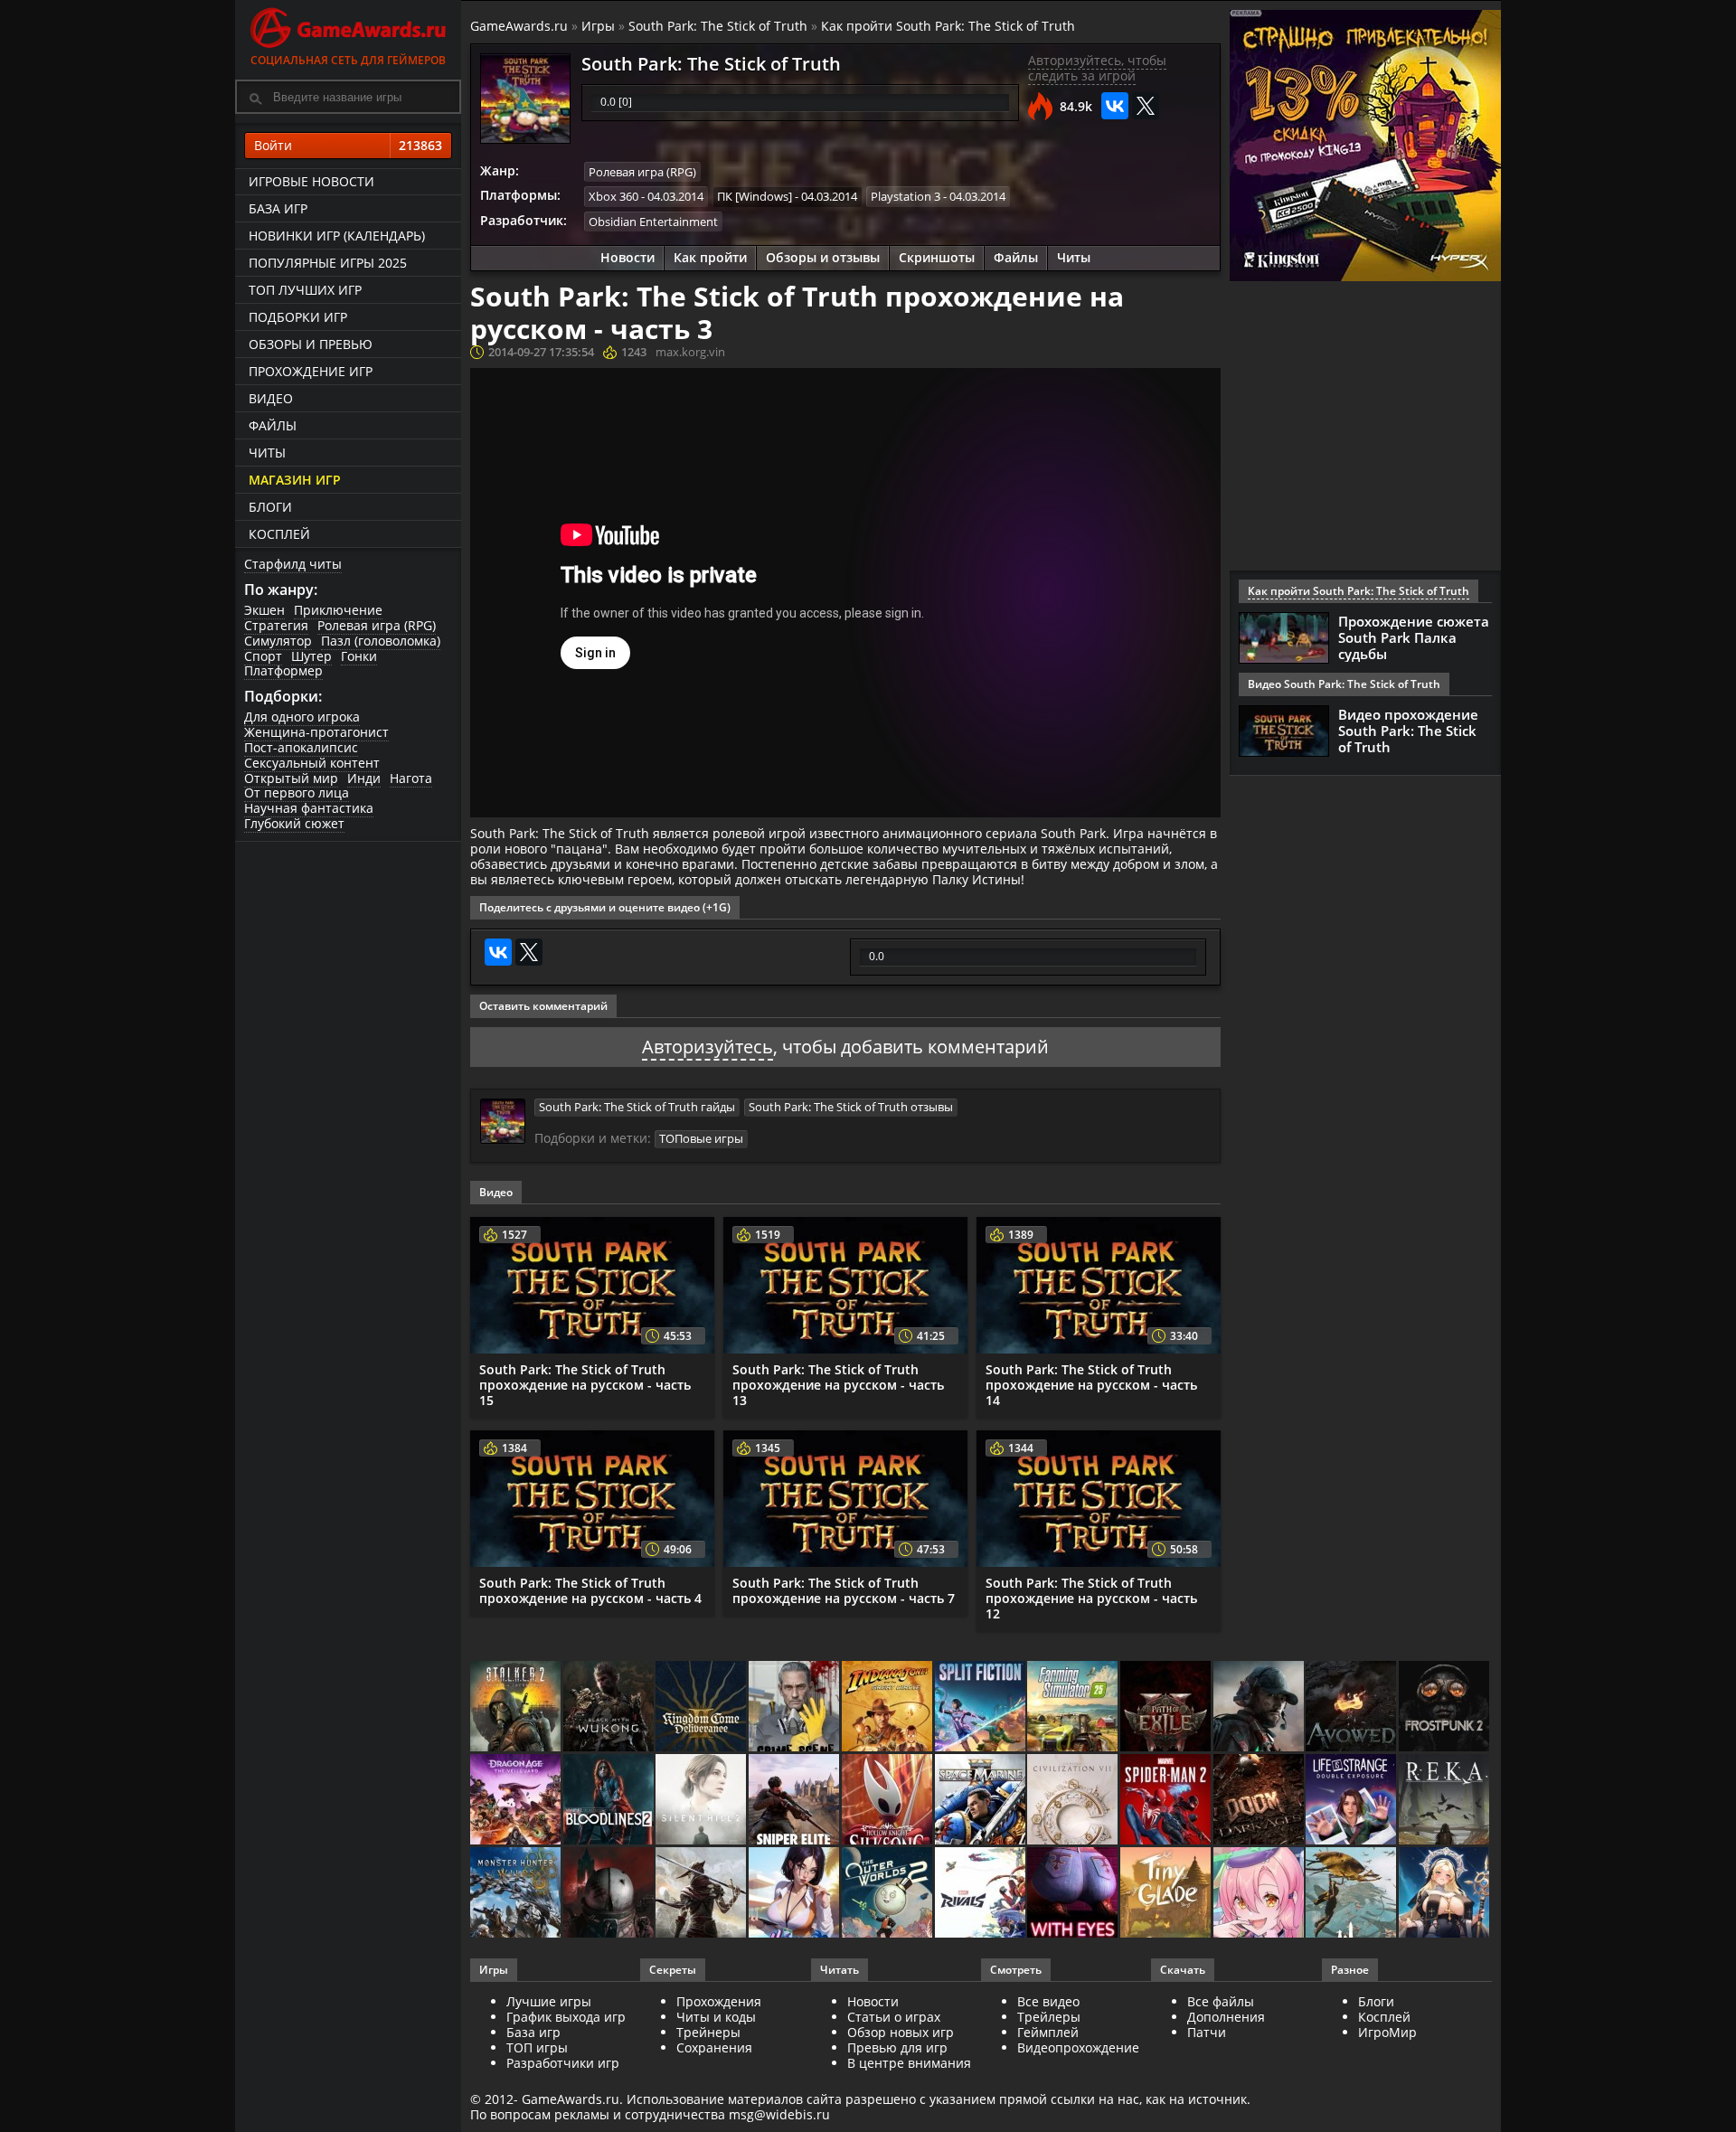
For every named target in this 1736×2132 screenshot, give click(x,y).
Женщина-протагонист (316, 732)
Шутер (311, 656)
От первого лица (297, 792)
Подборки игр (298, 317)
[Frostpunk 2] (1445, 1707)
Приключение (338, 610)
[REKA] (1445, 1801)
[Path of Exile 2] (1167, 1707)
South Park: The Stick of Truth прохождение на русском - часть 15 (585, 1385)
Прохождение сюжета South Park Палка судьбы (1414, 637)
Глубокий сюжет (294, 823)
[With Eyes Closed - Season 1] (1074, 1894)
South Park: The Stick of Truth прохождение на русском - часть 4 (590, 1590)
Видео (271, 398)
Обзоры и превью (311, 344)
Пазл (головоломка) (381, 641)
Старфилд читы (293, 564)
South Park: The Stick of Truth (718, 26)
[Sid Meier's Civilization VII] (1074, 1801)
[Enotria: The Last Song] (702, 1894)
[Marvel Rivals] (981, 1894)
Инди (364, 778)
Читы (267, 453)
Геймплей (1048, 2032)
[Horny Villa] (795, 1894)
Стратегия (276, 625)
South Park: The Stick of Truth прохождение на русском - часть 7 (844, 1590)
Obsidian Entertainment (653, 222)
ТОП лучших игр (305, 290)
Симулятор (278, 641)
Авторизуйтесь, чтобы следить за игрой (1097, 68)
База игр (278, 208)
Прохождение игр (311, 371)
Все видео (1048, 2001)
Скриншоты (937, 257)
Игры (598, 26)
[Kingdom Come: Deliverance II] (702, 1707)
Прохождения (719, 2001)
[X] (1146, 106)
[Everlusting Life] (1445, 1894)
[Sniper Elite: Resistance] (795, 1801)
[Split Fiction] (981, 1707)
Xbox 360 (613, 196)
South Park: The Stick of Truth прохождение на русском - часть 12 (1091, 1598)
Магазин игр (295, 480)
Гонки (359, 656)
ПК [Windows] (755, 196)
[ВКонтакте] (1115, 106)
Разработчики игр (563, 2063)
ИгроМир (1387, 2032)
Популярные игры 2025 (328, 263)
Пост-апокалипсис (301, 747)
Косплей (279, 534)
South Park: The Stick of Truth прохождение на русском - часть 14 (1091, 1385)
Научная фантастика (309, 808)
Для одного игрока (302, 717)
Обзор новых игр (901, 2032)
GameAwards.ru (519, 26)
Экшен (264, 610)
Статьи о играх (894, 2017)
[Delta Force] (1260, 1707)
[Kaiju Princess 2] (1260, 1894)
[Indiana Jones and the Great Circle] (888, 1707)
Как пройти (710, 257)
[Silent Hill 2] (702, 1801)
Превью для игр (897, 2047)
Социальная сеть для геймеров (348, 60)
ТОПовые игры (701, 1138)
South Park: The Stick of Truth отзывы (851, 1107)
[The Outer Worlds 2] (888, 1894)
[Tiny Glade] (1167, 1894)
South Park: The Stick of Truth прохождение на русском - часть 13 (838, 1385)
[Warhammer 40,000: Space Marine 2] (981, 1801)
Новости (627, 257)
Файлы (273, 425)
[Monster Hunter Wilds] (517, 1894)
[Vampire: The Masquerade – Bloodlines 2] (610, 1801)
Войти (348, 145)
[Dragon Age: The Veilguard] (517, 1801)
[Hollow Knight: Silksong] (888, 1801)
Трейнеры (708, 2032)
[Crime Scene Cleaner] (795, 1707)
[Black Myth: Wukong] (610, 1707)
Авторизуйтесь (708, 1047)
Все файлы (1221, 2001)
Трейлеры (1049, 2017)
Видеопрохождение (1078, 2047)
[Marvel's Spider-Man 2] (1167, 1801)
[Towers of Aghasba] (1352, 1894)
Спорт (263, 656)
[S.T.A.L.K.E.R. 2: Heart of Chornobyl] (517, 1707)
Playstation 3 (906, 196)
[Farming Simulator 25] (1074, 1707)
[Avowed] (1352, 1707)
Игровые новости (311, 181)
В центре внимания (909, 2063)
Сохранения (714, 2047)
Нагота (411, 778)
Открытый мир (291, 778)
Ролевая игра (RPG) (377, 625)
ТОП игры (537, 2047)
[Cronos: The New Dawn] (610, 1894)
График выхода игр (566, 2017)
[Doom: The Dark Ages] (1260, 1801)
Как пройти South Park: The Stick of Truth (948, 26)
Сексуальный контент (312, 763)
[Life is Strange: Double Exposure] (1352, 1801)
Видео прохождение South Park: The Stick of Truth (1408, 731)
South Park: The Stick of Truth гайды (637, 1107)
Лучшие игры (549, 2001)
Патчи (1207, 2032)
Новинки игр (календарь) (337, 236)
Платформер (283, 670)
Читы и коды (716, 2017)
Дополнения (1226, 2017)
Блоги (270, 507)
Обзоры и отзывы (823, 257)
